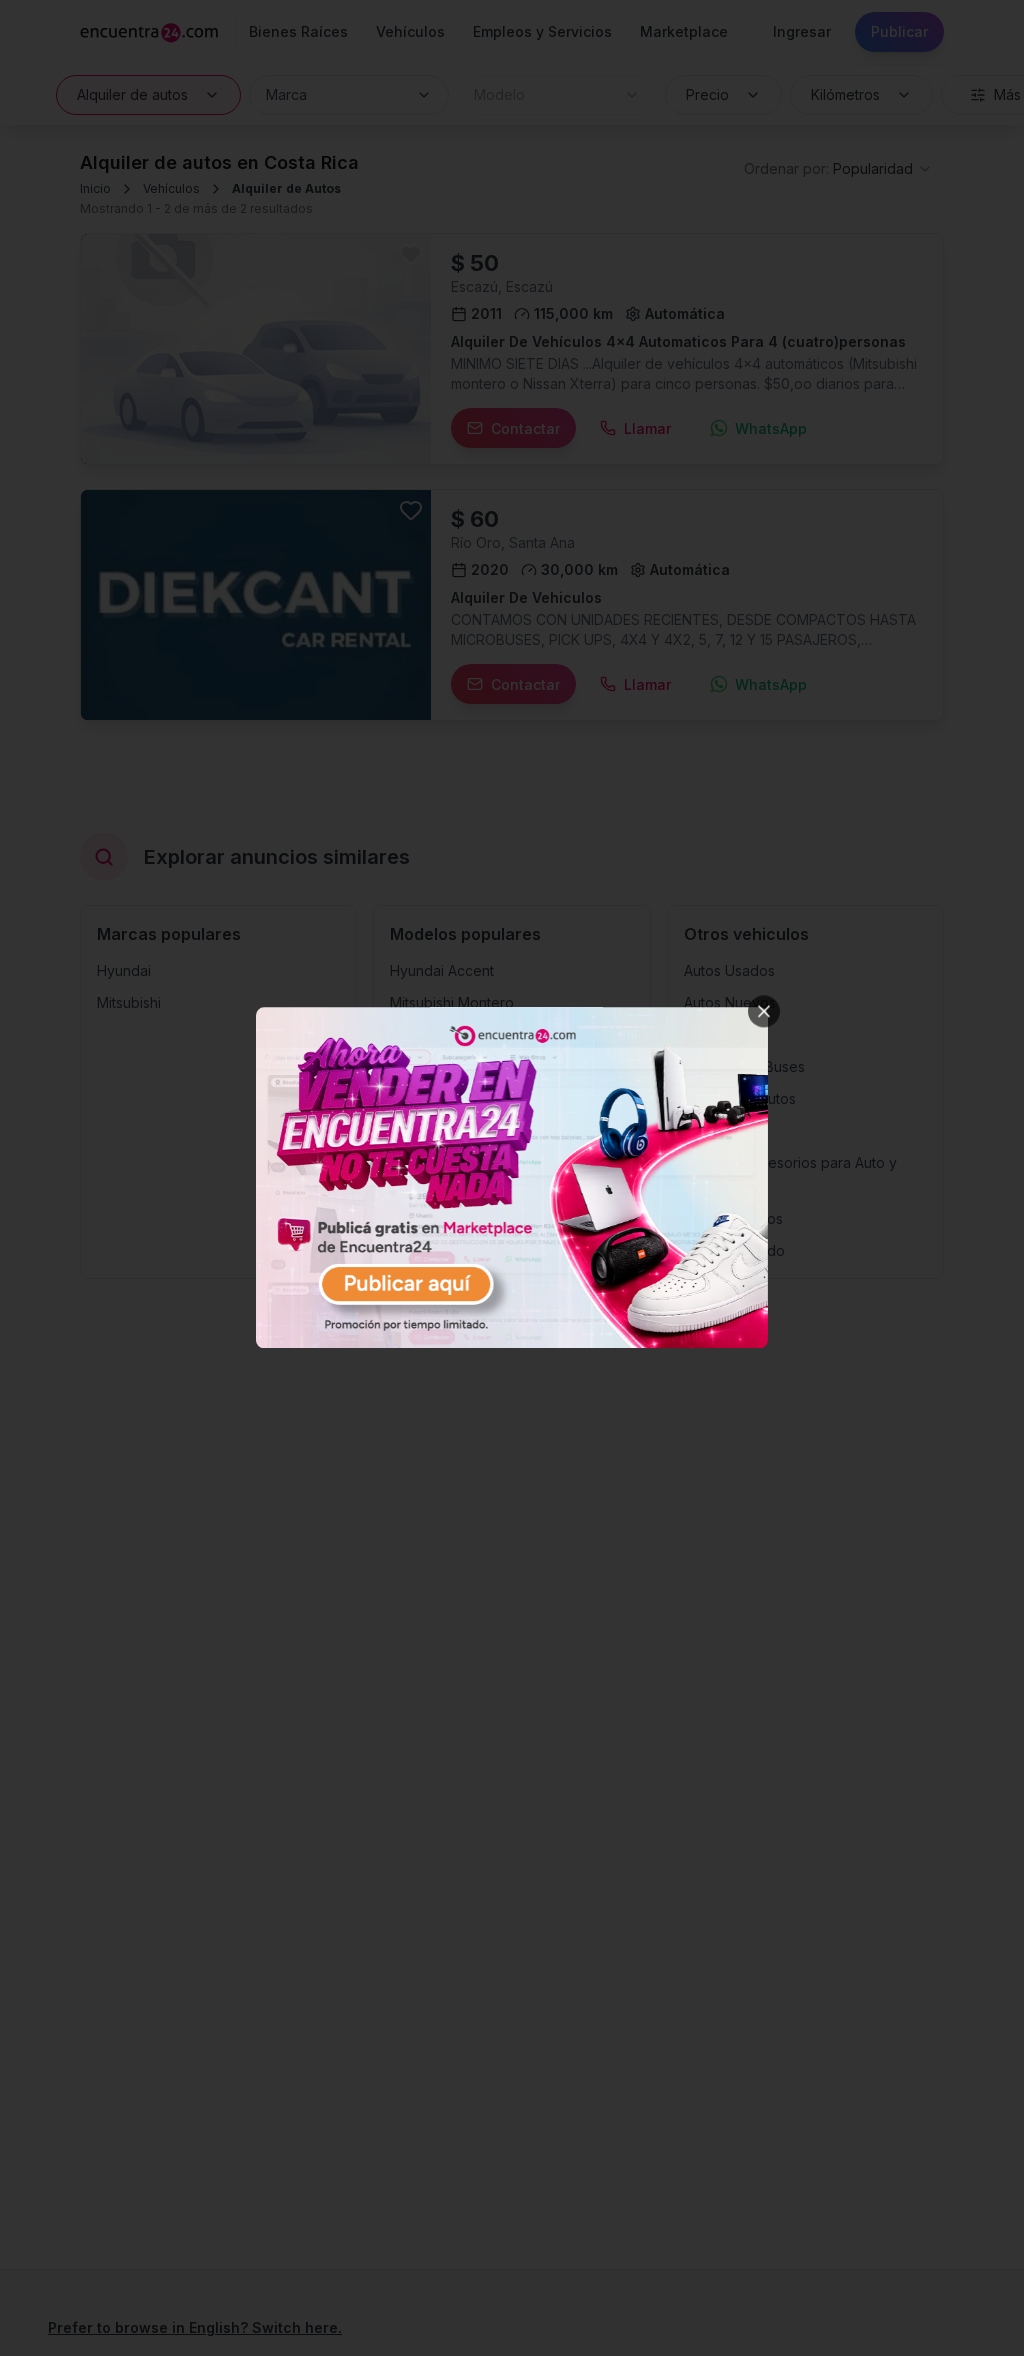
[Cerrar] (764, 1011)
